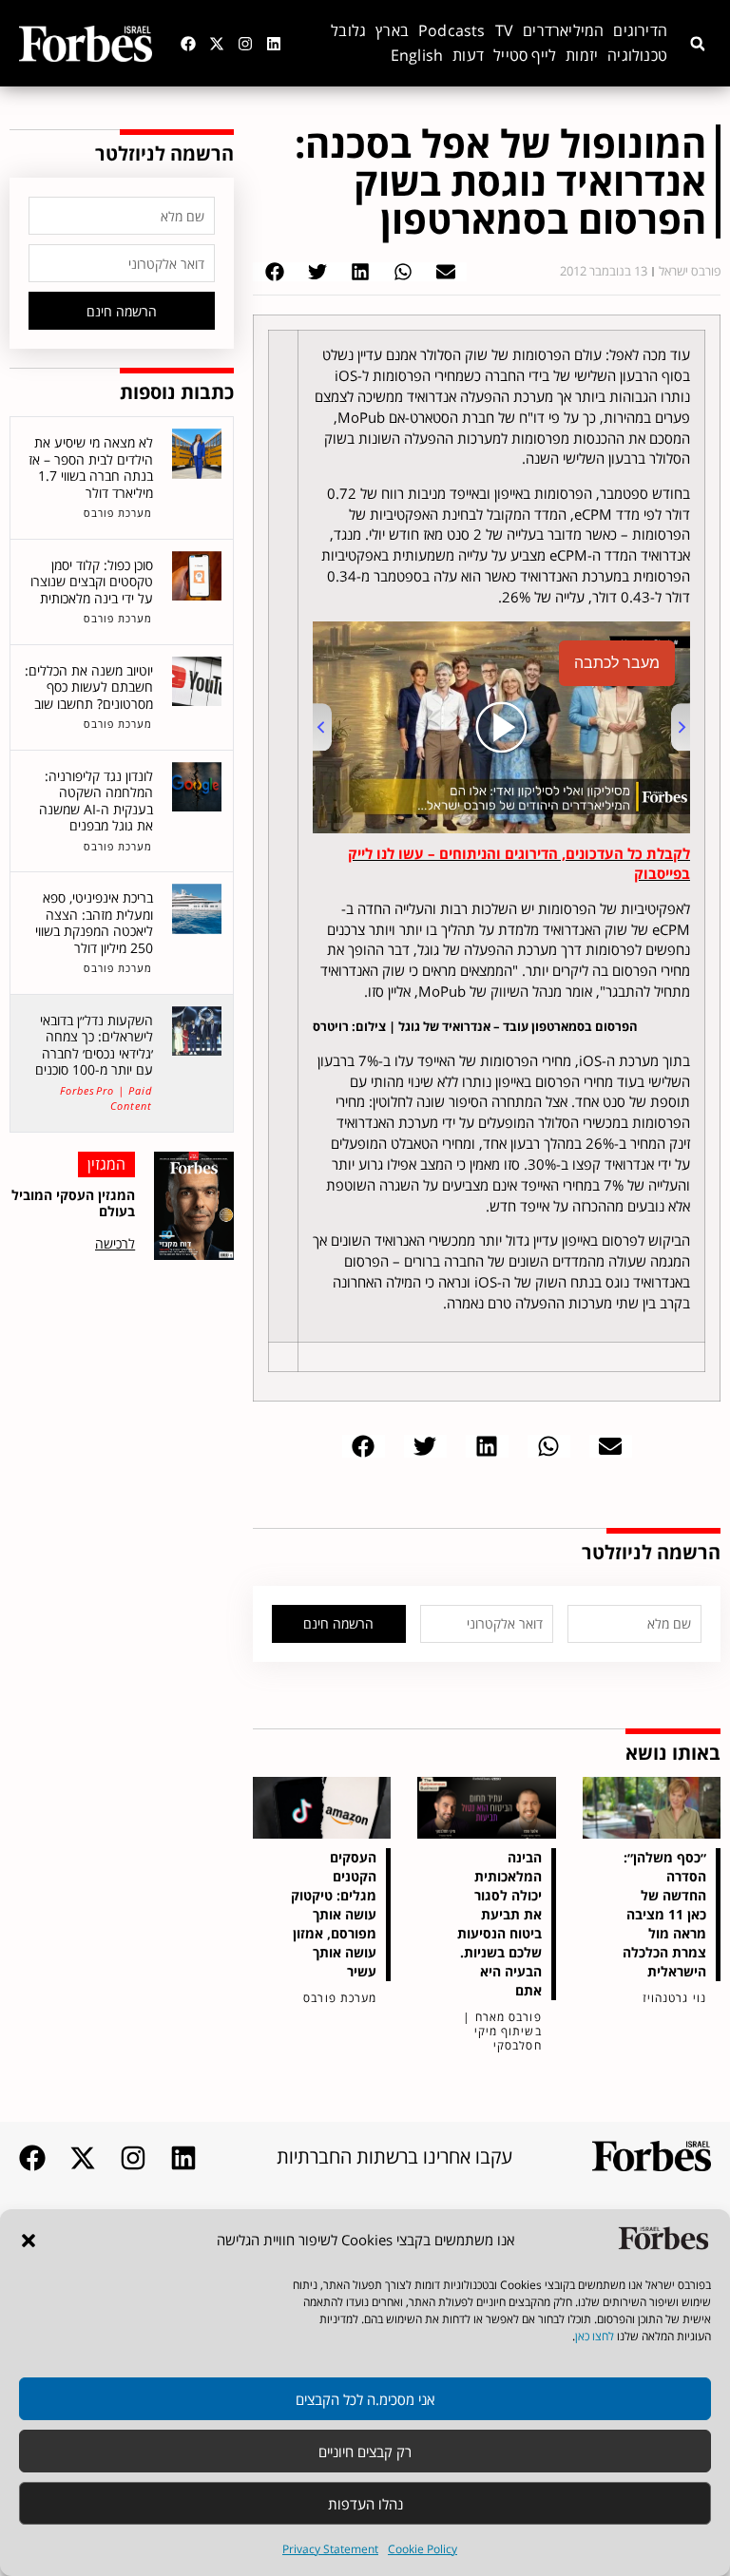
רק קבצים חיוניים (365, 2452)
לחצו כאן (595, 2336)
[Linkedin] (274, 44)
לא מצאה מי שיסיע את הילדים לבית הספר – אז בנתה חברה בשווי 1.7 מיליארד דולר (91, 467)
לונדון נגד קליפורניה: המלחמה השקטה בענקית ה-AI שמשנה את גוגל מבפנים (96, 801)
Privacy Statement (330, 2549)
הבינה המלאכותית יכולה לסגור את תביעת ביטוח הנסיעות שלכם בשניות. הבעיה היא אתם (499, 1924)
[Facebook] (188, 44)
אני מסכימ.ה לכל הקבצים (365, 2399)
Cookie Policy (423, 2549)
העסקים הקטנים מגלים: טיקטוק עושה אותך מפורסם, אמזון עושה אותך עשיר (334, 1914)
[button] (29, 2241)
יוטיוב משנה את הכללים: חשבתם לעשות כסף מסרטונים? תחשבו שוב (89, 687)
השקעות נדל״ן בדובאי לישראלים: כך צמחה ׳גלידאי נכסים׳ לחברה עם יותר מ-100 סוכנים (94, 1045)
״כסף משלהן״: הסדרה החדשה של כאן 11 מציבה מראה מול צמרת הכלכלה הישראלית (664, 1914)
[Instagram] (245, 44)
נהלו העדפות (365, 2504)
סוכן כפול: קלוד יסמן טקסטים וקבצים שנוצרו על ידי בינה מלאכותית (92, 582)
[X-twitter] (217, 44)
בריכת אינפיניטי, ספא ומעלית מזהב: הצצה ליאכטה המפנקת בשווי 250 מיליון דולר (94, 923)
